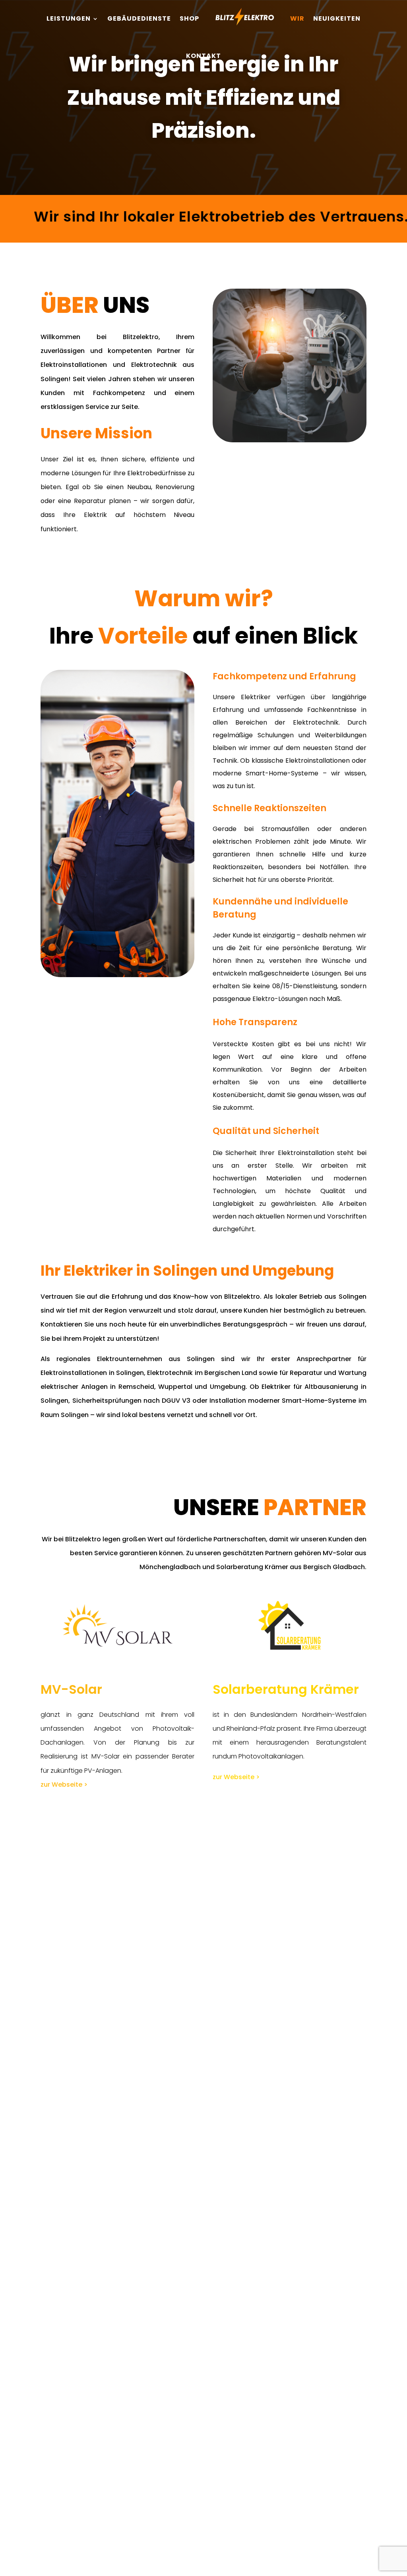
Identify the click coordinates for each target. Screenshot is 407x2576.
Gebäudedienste (139, 18)
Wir (297, 18)
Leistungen (69, 18)
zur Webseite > (64, 1784)
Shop (189, 18)
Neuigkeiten (337, 18)
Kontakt (203, 56)
